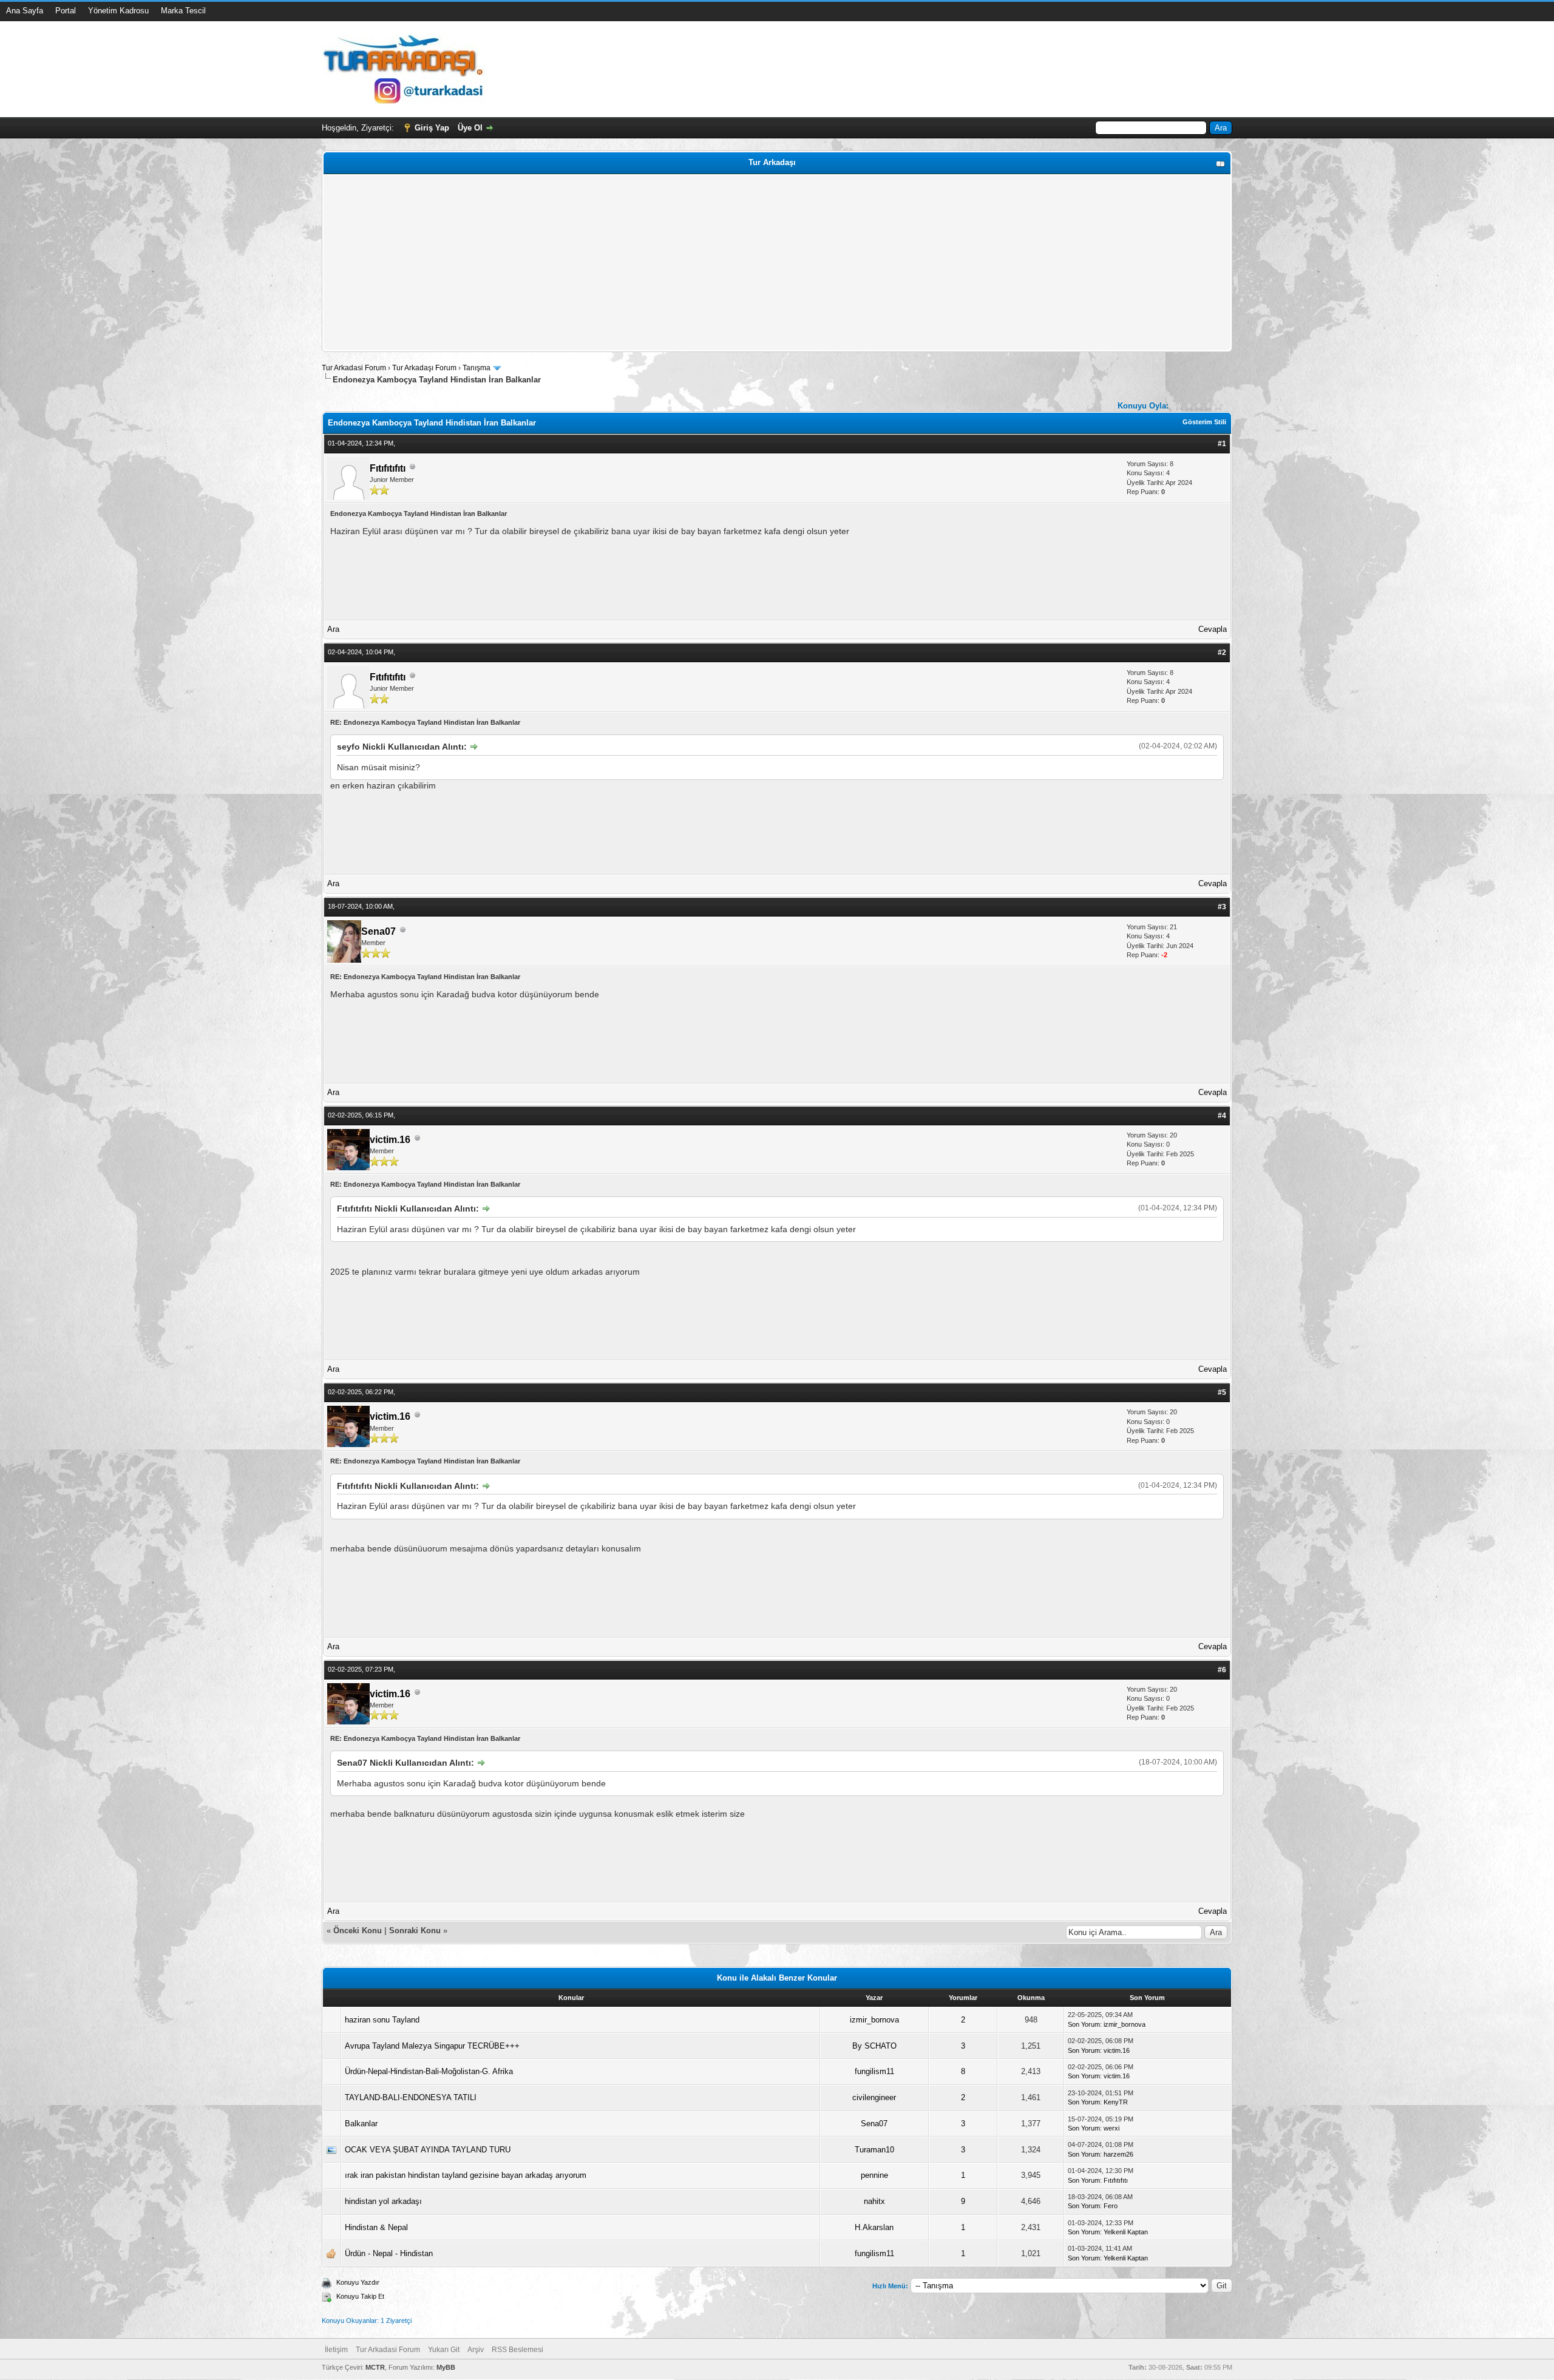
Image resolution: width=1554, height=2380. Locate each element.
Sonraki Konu (415, 1931)
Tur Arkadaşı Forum (424, 368)
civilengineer (874, 2097)
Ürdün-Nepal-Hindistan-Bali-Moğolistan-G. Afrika (429, 2071)
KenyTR (1116, 2102)
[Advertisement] (690, 263)
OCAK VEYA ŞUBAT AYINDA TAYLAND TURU (428, 2150)
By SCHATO (874, 2046)
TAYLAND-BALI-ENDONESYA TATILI (411, 2097)
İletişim (336, 2350)
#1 (1222, 444)
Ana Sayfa (25, 11)
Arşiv (476, 2350)
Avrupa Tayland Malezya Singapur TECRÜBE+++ (432, 2046)
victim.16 (390, 1140)
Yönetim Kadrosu (118, 11)
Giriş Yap (432, 128)
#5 (1222, 1392)
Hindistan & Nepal (376, 2227)
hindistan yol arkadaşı (383, 2201)
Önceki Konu (358, 1931)
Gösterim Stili (1204, 422)
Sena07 (378, 931)
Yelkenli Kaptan (1126, 2232)
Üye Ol (470, 128)
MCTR (375, 2367)
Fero (1111, 2206)
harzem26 (1118, 2154)
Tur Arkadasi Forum (354, 368)
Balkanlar (361, 2124)
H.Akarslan (874, 2227)
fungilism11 (874, 2071)
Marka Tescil (183, 11)
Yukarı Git (444, 2350)
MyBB (446, 2367)
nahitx (874, 2201)
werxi (1111, 2128)
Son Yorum (1084, 2024)
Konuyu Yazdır (358, 2282)
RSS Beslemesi (517, 2350)
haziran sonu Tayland (382, 2020)
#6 (1222, 1670)
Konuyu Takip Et (360, 2296)
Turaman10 (874, 2150)
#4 (1222, 1116)
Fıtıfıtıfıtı (388, 468)
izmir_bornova (874, 2020)
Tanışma (477, 368)
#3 (1222, 907)
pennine (874, 2175)
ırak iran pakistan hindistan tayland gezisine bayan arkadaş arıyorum (466, 2175)
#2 (1222, 653)
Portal (66, 11)
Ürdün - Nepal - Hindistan (389, 2253)
